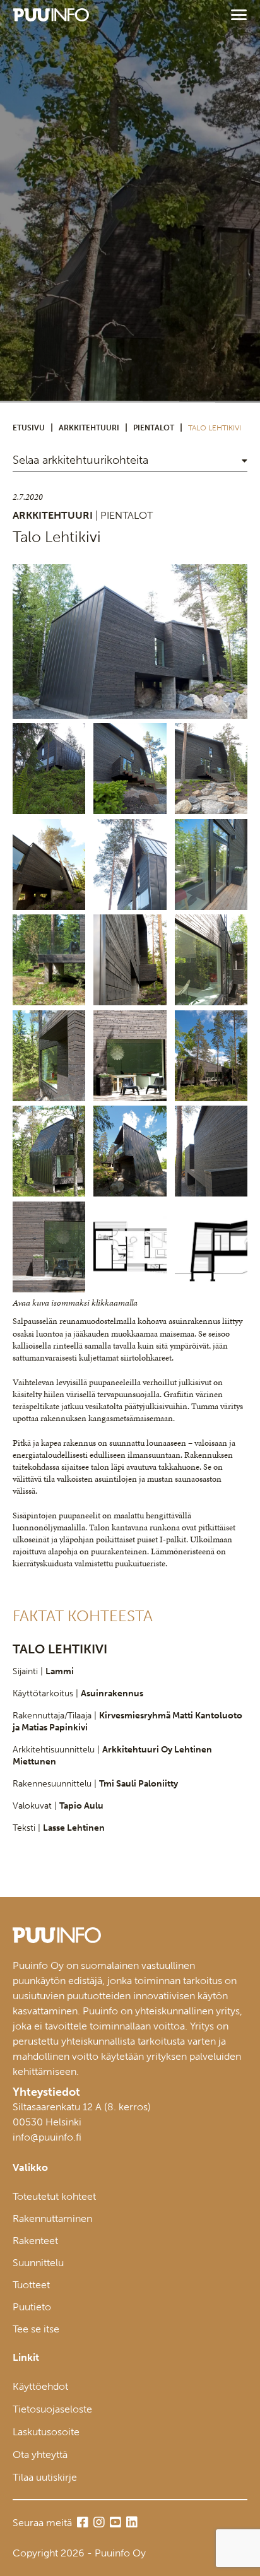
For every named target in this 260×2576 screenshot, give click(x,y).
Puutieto (32, 2307)
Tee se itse (36, 2329)
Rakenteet (35, 2241)
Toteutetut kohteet (54, 2196)
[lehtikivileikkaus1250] (211, 1247)
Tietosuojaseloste (52, 2409)
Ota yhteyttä (40, 2455)
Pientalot (154, 428)
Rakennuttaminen (52, 2219)
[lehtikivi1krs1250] (130, 1247)
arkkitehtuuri (89, 428)
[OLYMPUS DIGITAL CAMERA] (130, 641)
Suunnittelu (38, 2263)
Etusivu (29, 428)
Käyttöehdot (40, 2386)
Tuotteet (31, 2285)
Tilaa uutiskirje (45, 2477)
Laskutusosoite (46, 2432)
